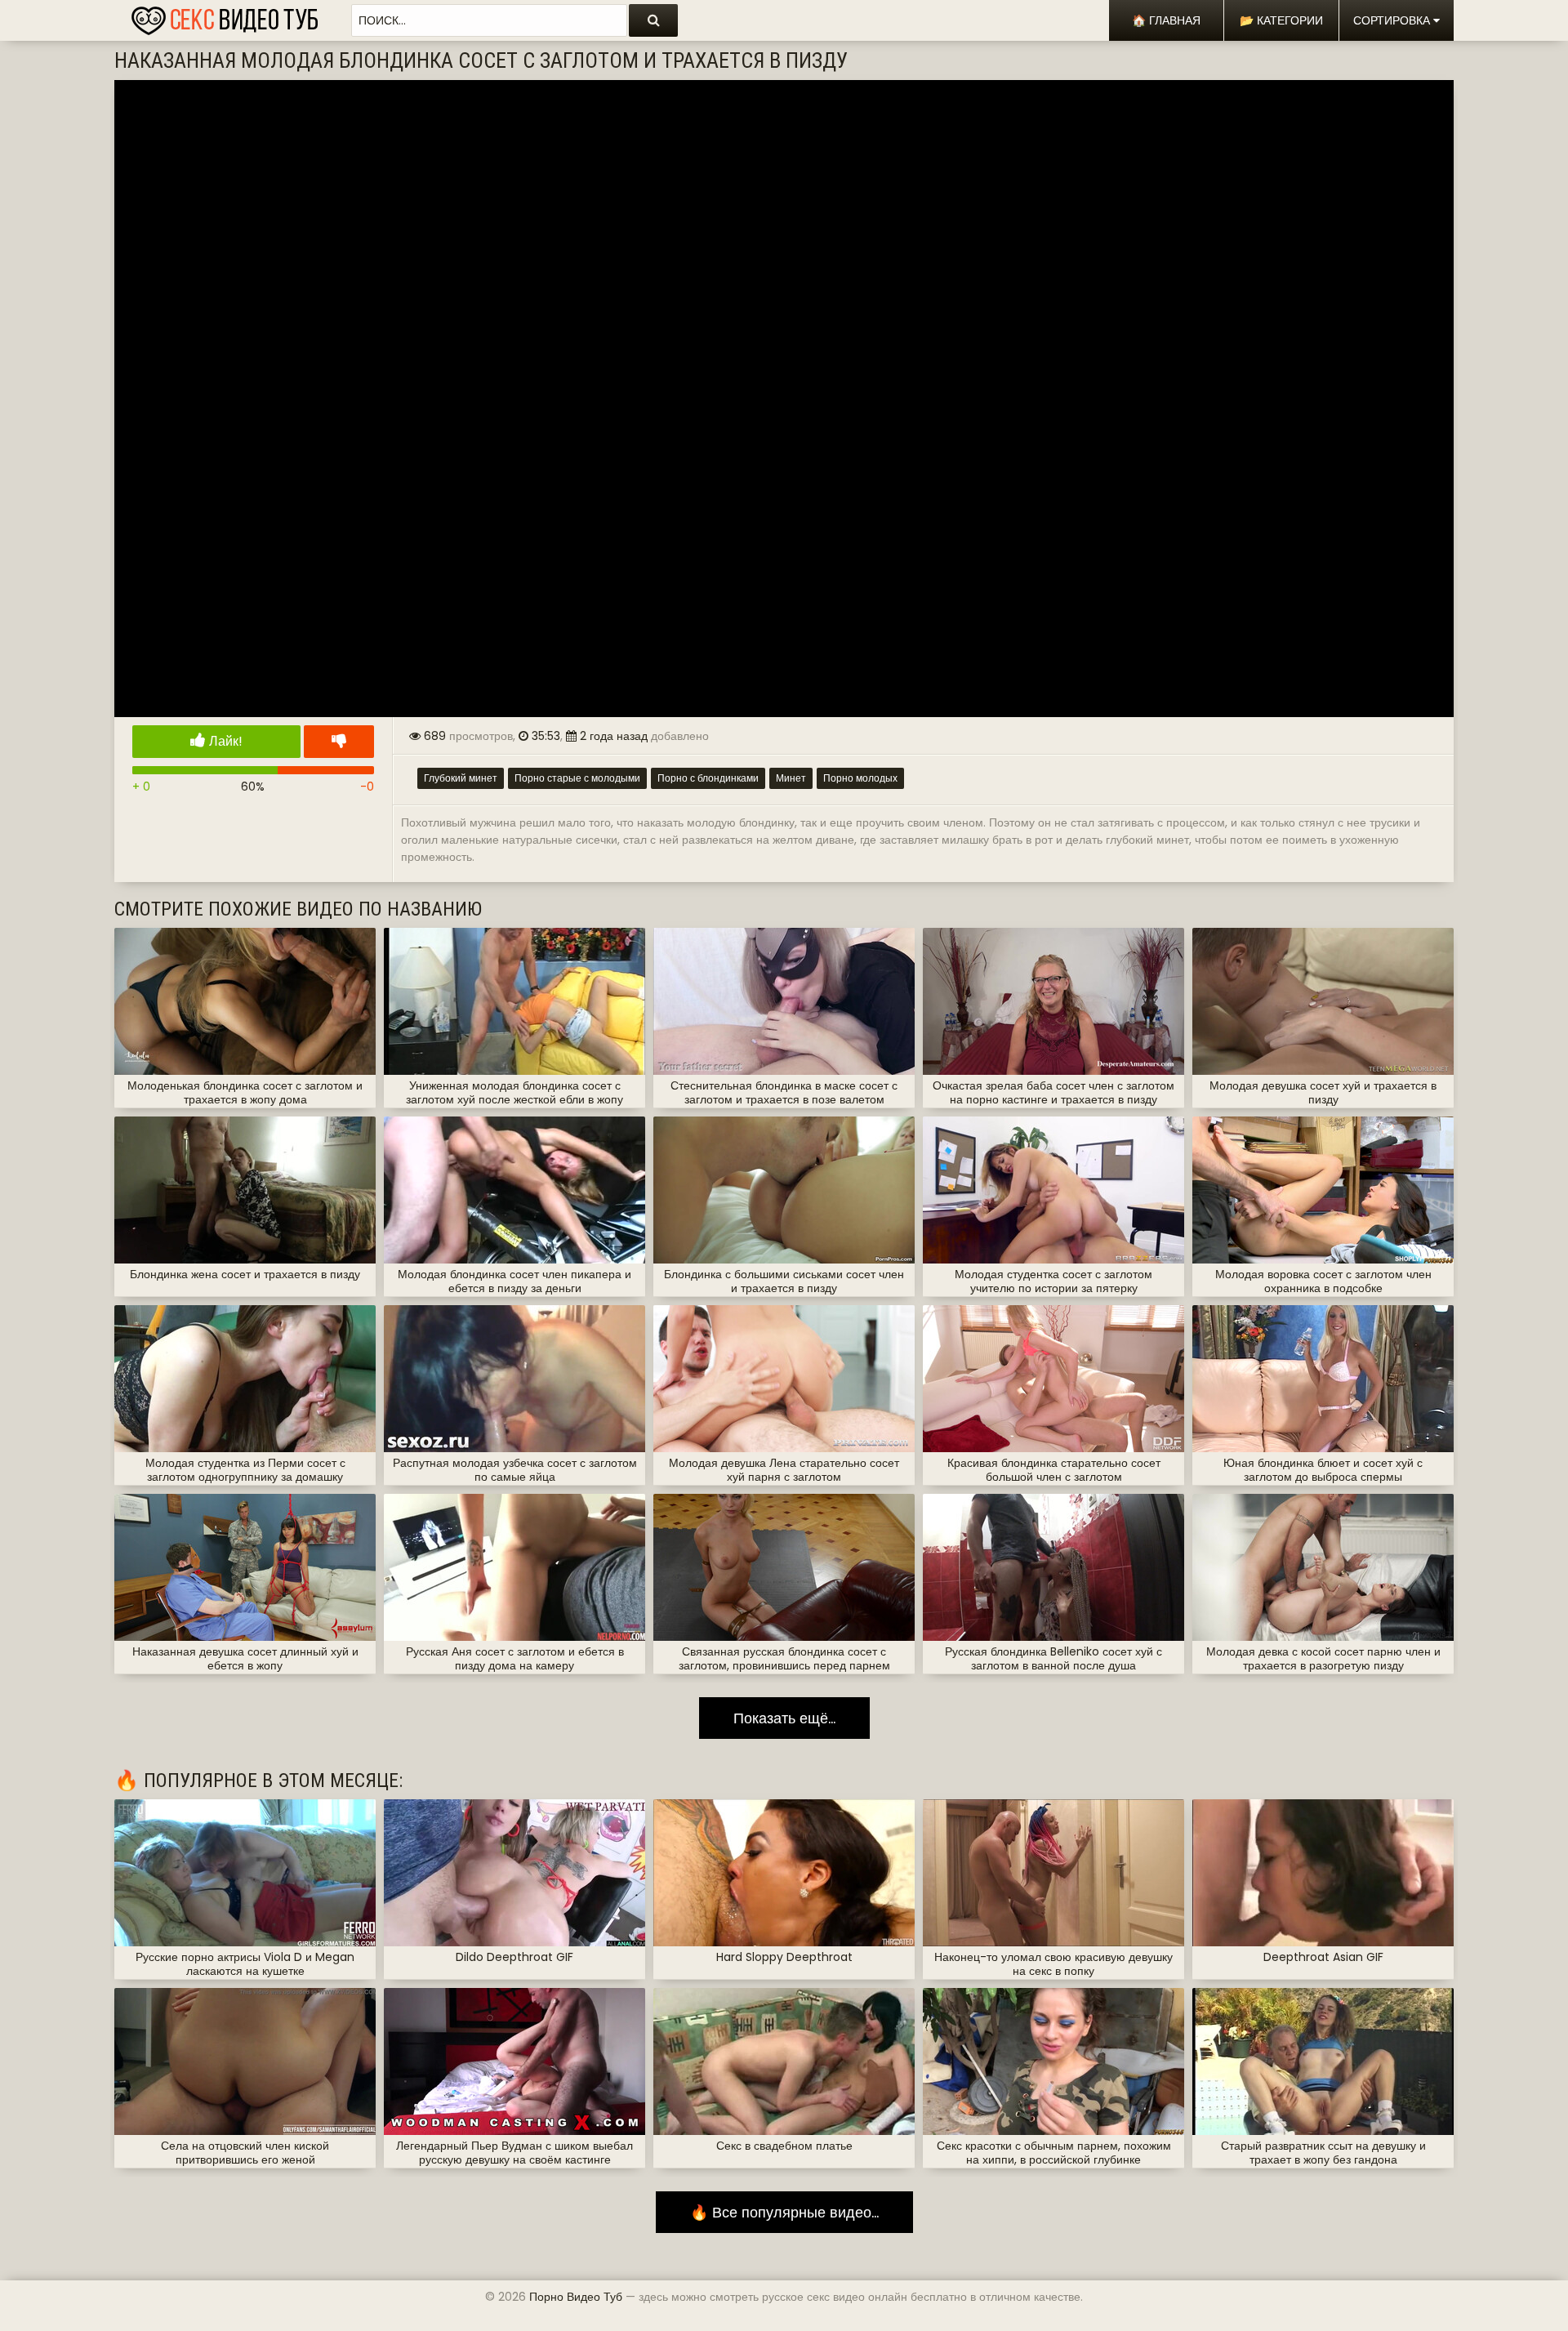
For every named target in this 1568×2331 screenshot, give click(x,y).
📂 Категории (1281, 20)
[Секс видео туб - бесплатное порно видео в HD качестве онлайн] (225, 16)
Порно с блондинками (708, 778)
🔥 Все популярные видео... (784, 2212)
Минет (791, 778)
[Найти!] (653, 20)
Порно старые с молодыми (577, 778)
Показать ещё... (784, 1718)
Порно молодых (860, 778)
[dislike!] (339, 742)
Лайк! (224, 741)
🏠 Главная (1166, 20)
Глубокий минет (461, 778)
